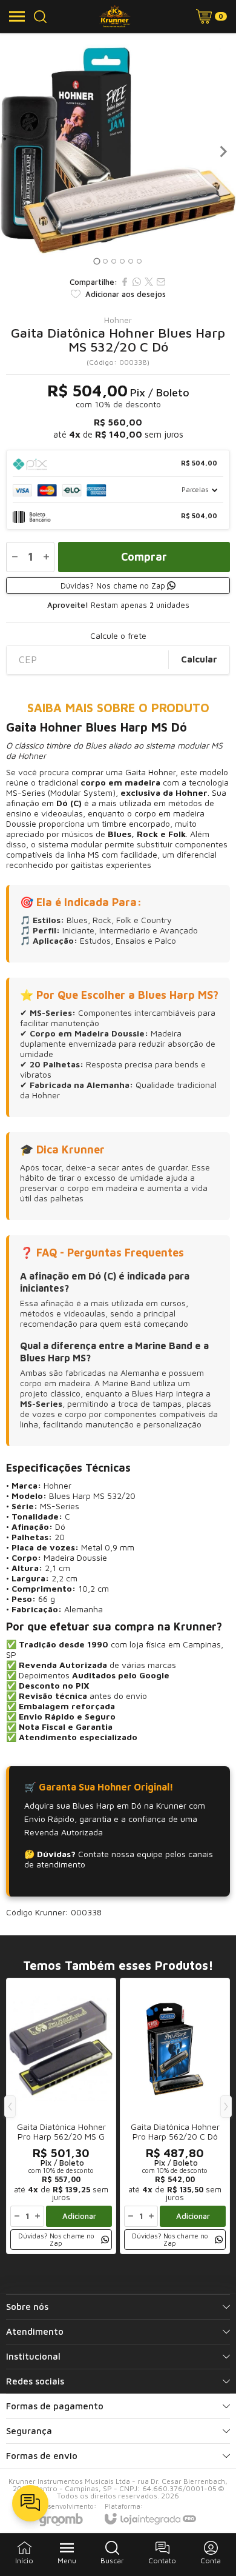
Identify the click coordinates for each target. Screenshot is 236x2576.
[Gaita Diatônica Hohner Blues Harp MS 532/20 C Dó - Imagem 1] (118, 152)
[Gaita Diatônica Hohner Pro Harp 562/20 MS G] (61, 2116)
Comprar (144, 557)
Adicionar (79, 2216)
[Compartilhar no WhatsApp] (137, 282)
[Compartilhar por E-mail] (161, 282)
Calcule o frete (118, 636)
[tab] (97, 261)
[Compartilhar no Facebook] (125, 282)
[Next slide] (223, 152)
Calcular (199, 659)
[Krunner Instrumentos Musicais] (115, 16)
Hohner (118, 320)
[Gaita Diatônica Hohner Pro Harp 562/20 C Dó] (175, 2116)
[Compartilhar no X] (149, 282)
